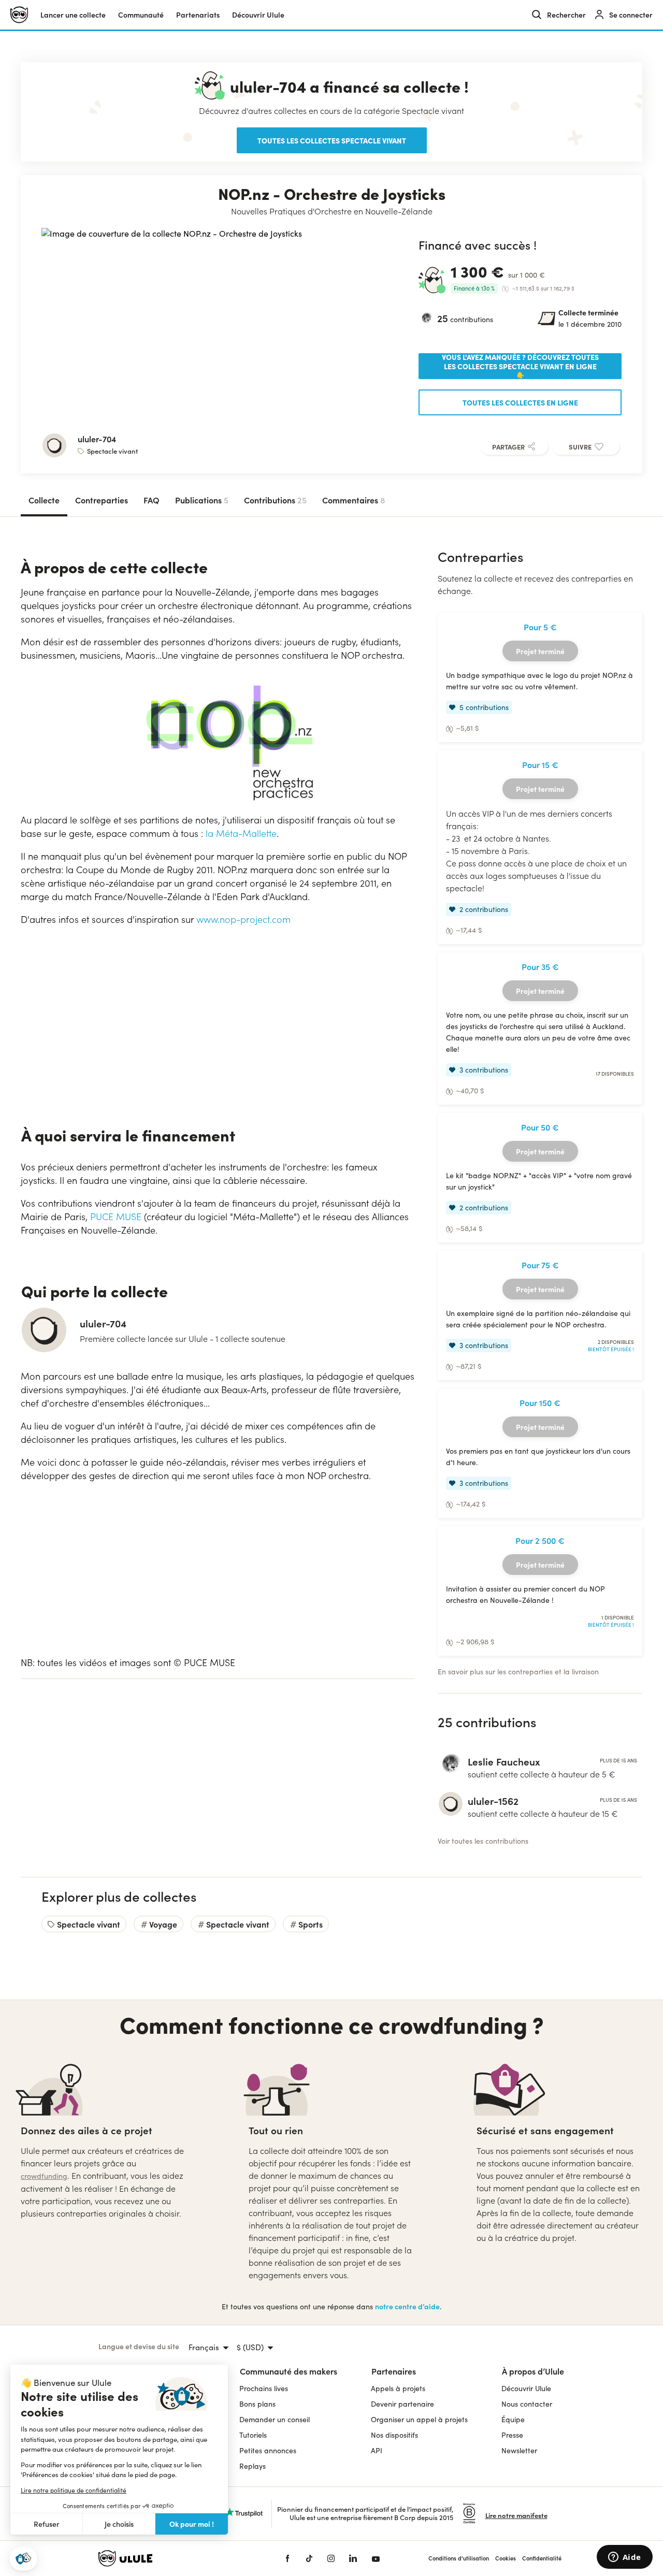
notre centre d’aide (407, 2306)
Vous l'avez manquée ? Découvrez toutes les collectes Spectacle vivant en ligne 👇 (520, 366)
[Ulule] (176, 2558)
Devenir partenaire (402, 2404)
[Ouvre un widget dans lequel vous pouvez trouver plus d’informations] (624, 2558)
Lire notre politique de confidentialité (74, 2490)
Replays (253, 2466)
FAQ (152, 500)
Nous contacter (527, 2404)
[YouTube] (376, 2558)
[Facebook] (287, 2558)
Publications (202, 500)
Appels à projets (398, 2388)
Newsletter (519, 2450)
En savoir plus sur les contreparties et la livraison (518, 1671)
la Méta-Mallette (241, 833)
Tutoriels (253, 2435)
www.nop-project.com (243, 919)
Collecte (44, 500)
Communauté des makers (289, 2371)
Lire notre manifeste (516, 2515)
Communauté (141, 15)
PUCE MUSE (116, 1217)
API (377, 2450)
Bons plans (257, 2404)
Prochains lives (264, 2388)
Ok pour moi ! (192, 2524)
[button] (23, 2559)
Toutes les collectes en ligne (520, 402)
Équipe (513, 2419)
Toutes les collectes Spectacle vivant (332, 140)
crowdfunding (44, 2176)
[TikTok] (309, 2558)
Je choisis (119, 2524)
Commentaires (354, 500)
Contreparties (102, 500)
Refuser (47, 2524)
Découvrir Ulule (526, 2388)
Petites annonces (268, 2450)
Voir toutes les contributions (483, 1841)
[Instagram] (331, 2558)
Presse (512, 2435)
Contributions (275, 500)
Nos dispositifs (394, 2435)
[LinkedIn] (353, 2558)
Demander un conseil (275, 2419)
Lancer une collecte (73, 15)
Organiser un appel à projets (419, 2419)
